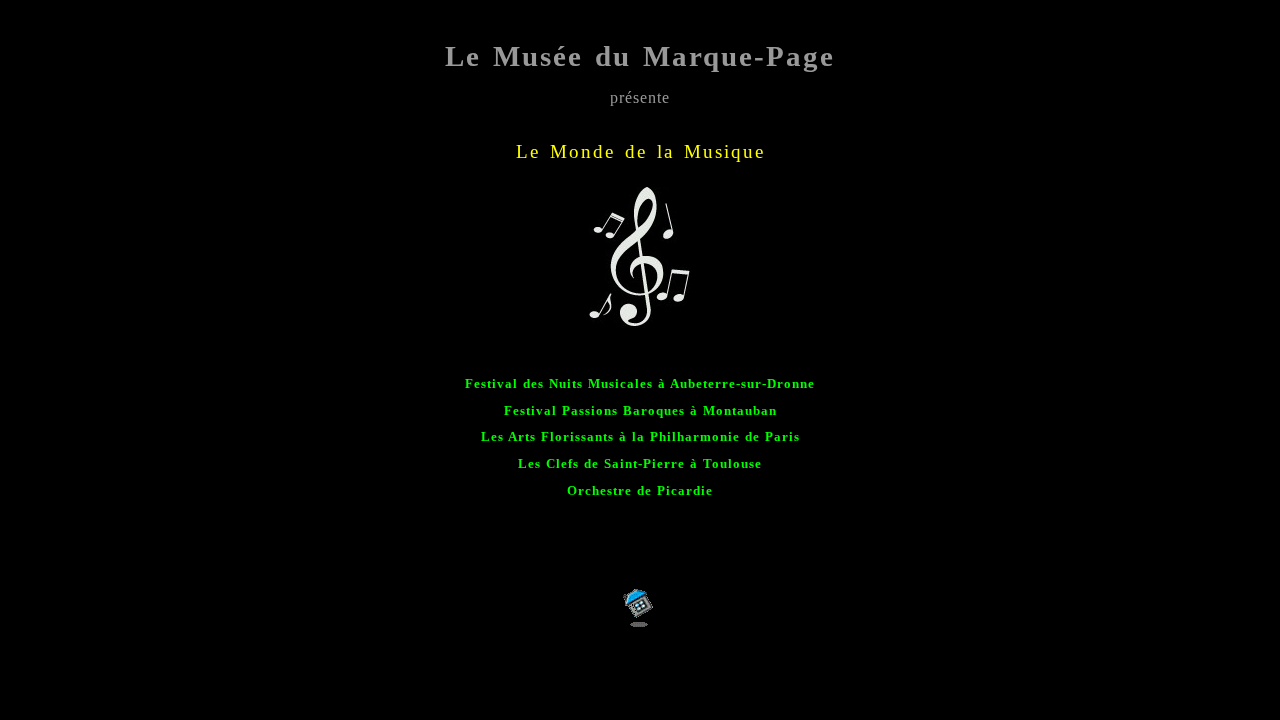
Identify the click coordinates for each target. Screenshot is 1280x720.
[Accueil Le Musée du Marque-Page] (640, 623)
